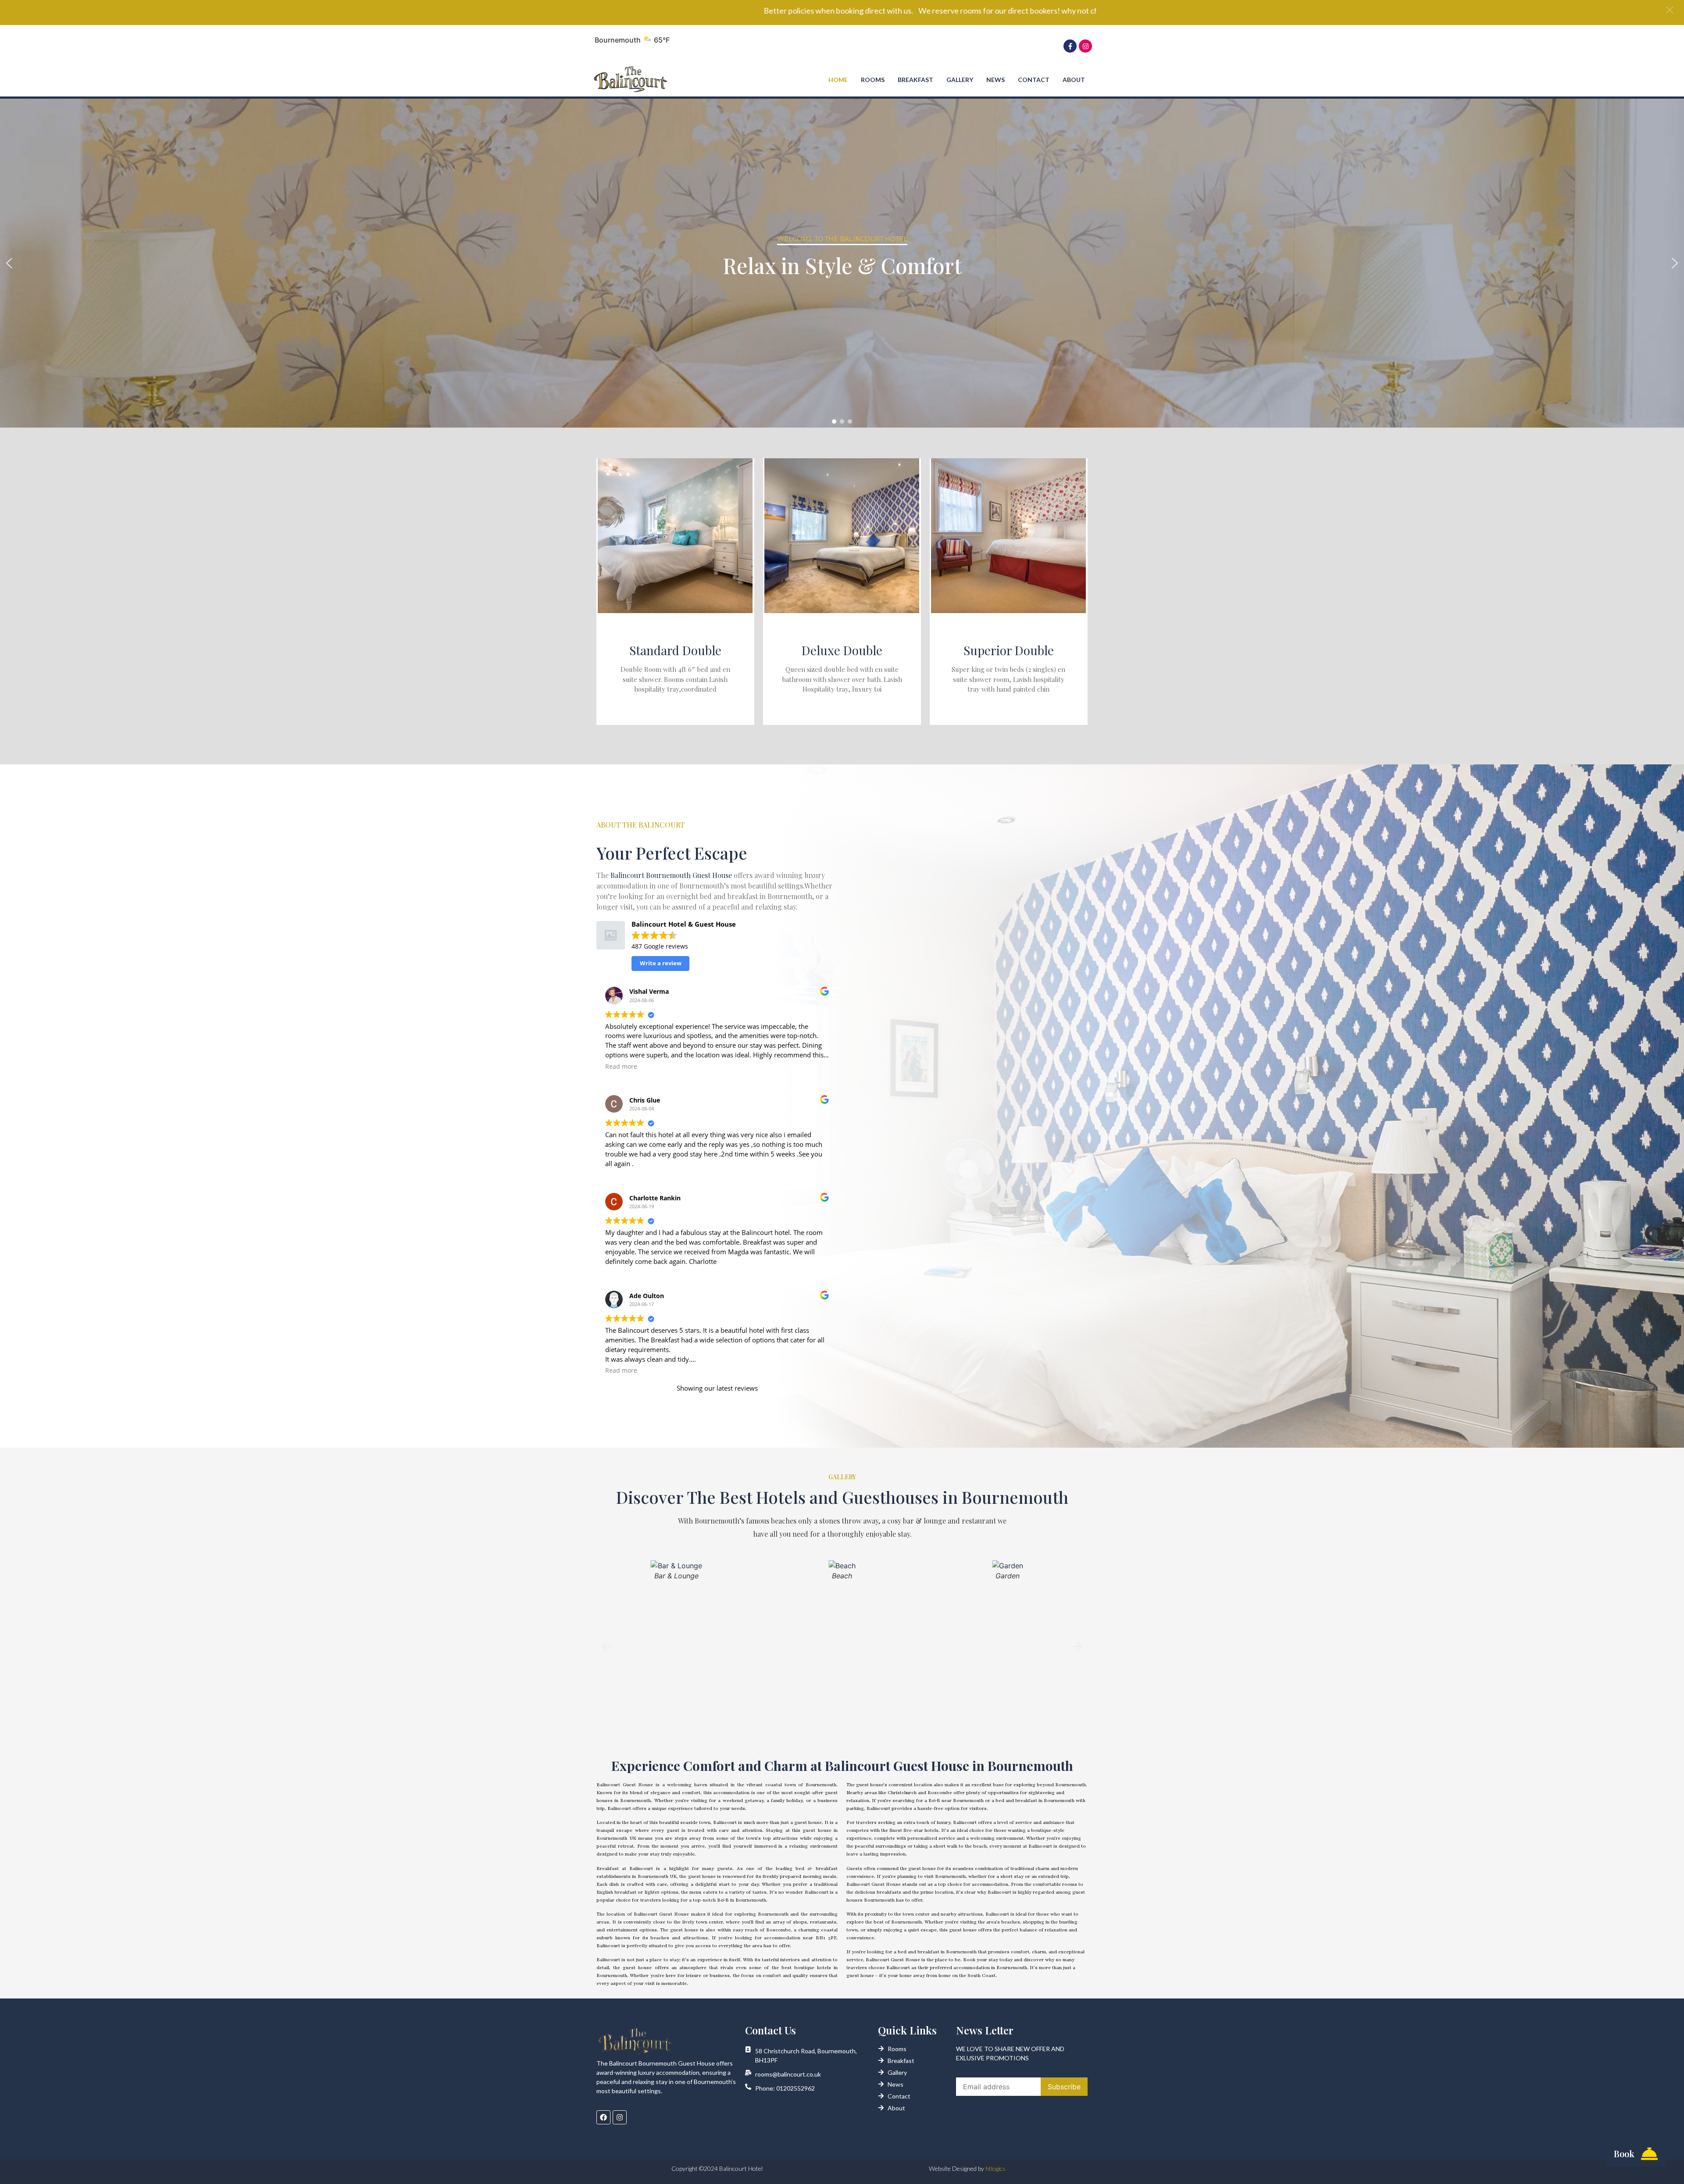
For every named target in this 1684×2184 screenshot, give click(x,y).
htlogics (995, 2168)
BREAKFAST (915, 80)
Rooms (873, 80)
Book (1624, 2154)
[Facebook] (603, 2117)
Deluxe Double (842, 650)
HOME (838, 80)
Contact (1034, 80)
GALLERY (960, 80)
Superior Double (1009, 650)
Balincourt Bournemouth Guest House (671, 875)
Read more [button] (621, 1067)
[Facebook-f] (1070, 46)
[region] (842, 263)
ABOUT (1074, 80)
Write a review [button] (661, 963)
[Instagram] (1085, 46)
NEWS (995, 80)
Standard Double (675, 650)
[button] (9, 263)
